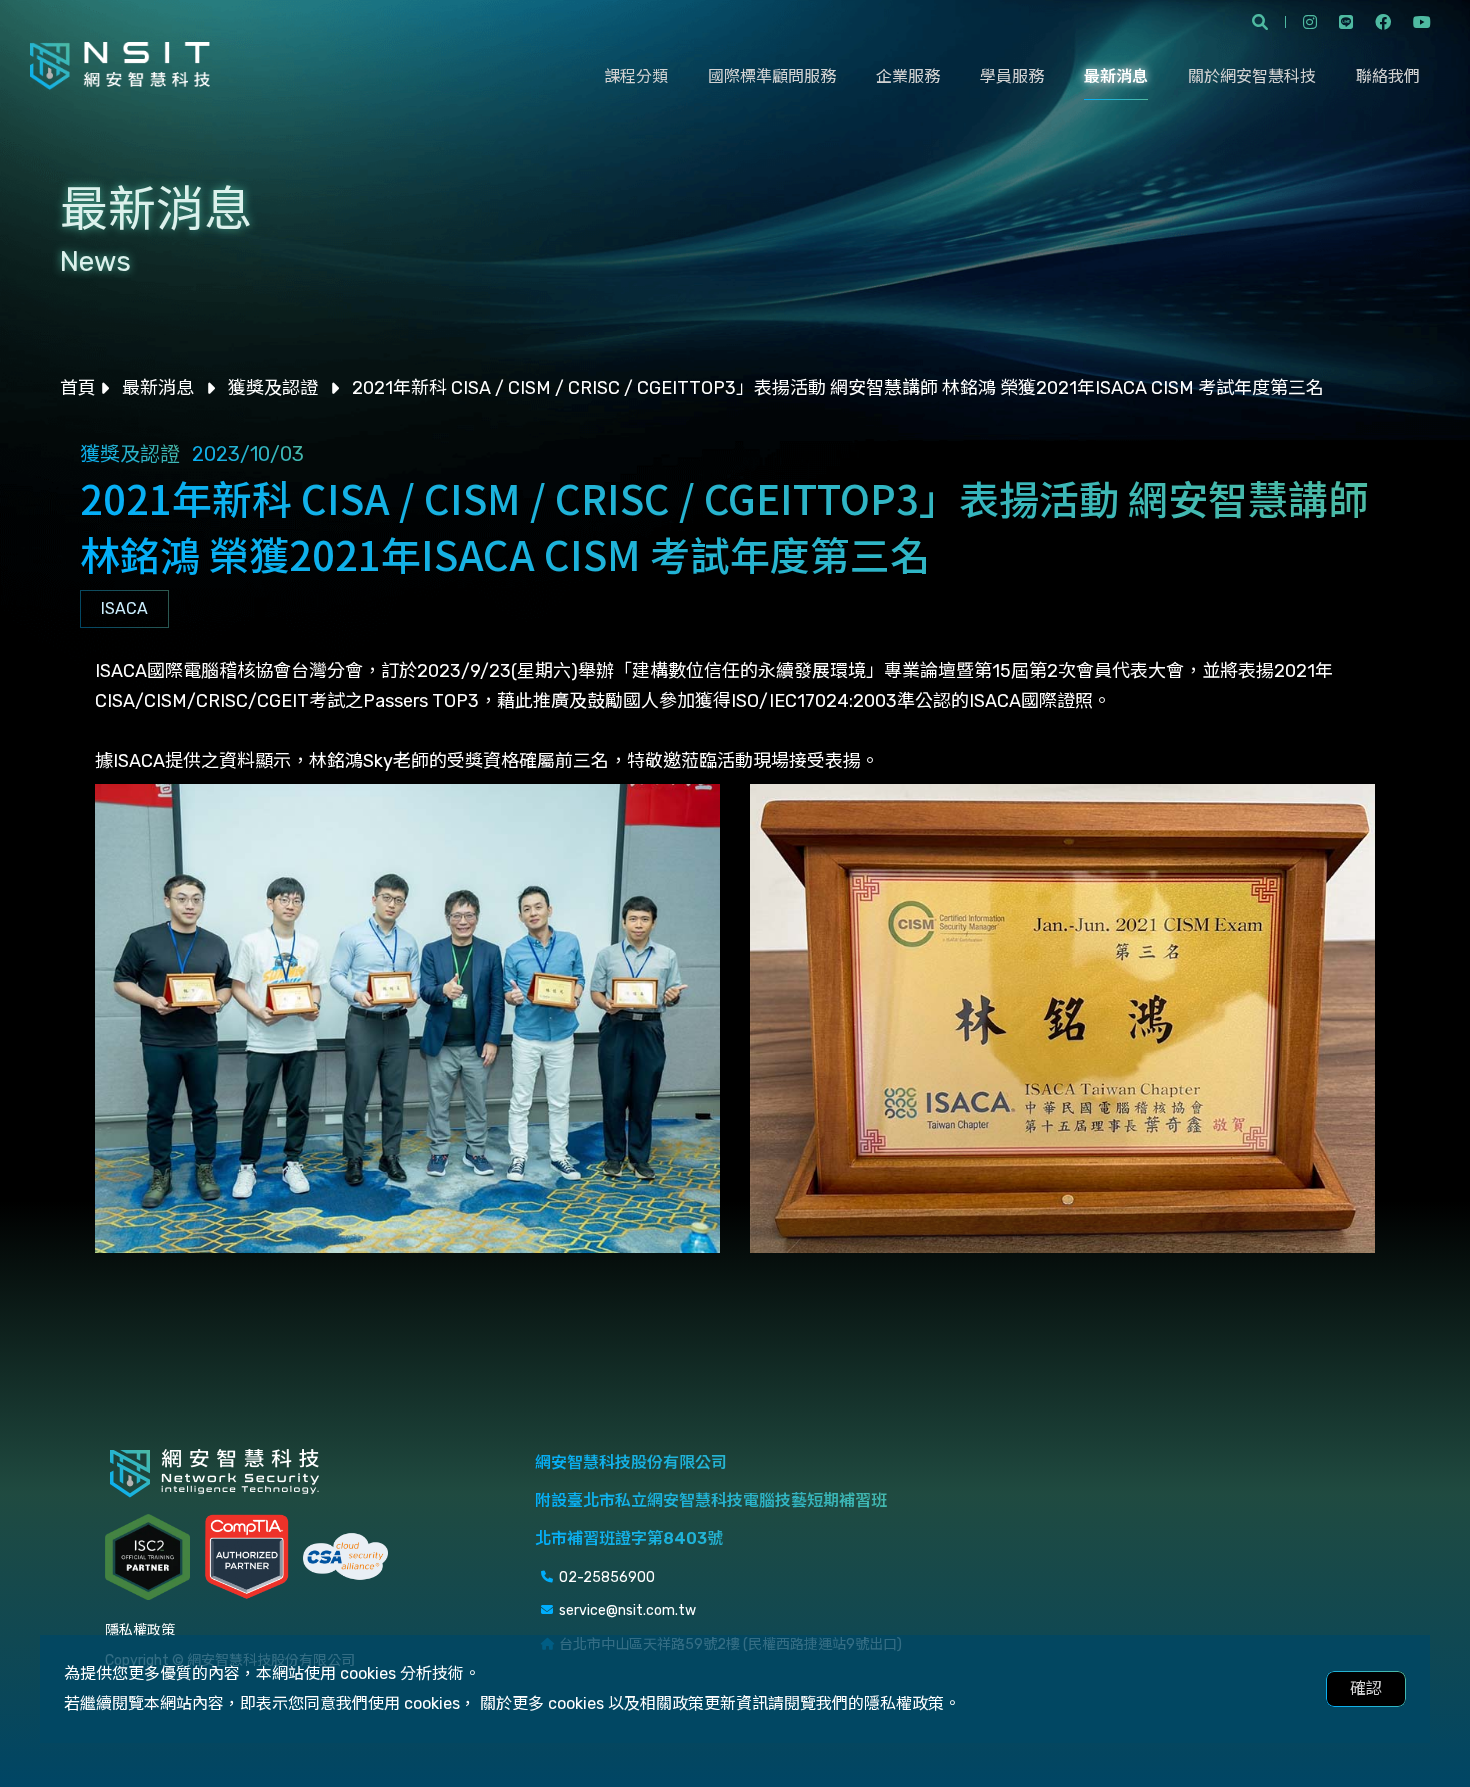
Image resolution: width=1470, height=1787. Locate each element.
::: (6, 452)
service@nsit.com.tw (627, 1610)
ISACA (124, 608)
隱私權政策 (140, 1630)
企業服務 (908, 76)
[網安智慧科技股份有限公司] (120, 66)
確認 (1366, 1688)
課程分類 (636, 76)
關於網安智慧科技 (1252, 76)
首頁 (78, 388)
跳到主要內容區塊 (66, 24)
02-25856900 (607, 1577)
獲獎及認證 (273, 388)
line (1346, 22)
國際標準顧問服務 (772, 76)
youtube (1422, 22)
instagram (1310, 22)
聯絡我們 (1388, 76)
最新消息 (1116, 76)
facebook (1383, 22)
